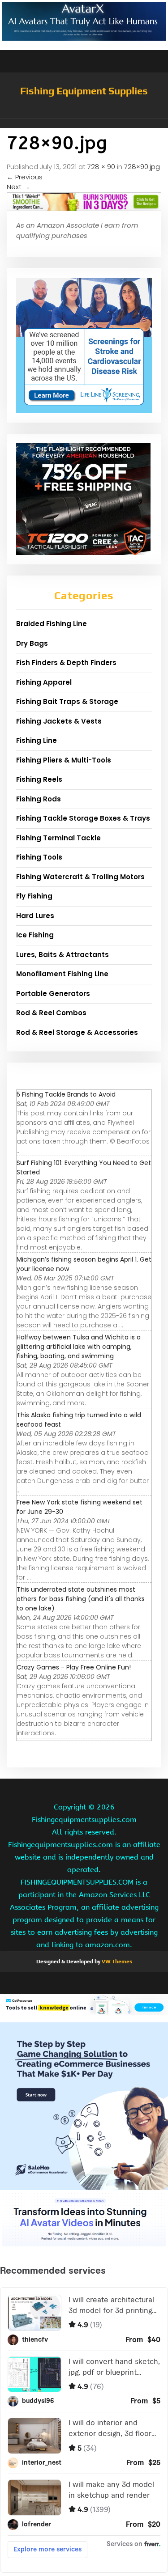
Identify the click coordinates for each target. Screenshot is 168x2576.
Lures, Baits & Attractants (62, 955)
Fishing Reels (39, 779)
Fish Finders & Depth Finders (66, 663)
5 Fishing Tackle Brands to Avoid (66, 1094)
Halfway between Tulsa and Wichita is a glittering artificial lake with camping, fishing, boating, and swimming (79, 1347)
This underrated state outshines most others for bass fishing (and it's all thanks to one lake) (81, 1599)
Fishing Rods (39, 799)
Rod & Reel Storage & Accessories (77, 1032)
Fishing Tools (39, 857)
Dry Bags (32, 643)
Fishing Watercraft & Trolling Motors (80, 877)
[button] (84, 123)
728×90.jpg (142, 167)
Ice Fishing (35, 935)
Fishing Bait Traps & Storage (67, 701)
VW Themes (116, 1962)
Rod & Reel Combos (51, 1013)
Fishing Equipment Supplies (84, 91)
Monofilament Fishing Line (62, 974)
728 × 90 (101, 167)
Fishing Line (37, 740)
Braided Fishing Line (52, 624)
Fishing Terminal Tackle (58, 838)
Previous (25, 177)
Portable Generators (53, 994)
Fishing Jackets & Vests (59, 721)
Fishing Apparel (44, 682)
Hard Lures (35, 916)
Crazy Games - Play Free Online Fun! (74, 1667)
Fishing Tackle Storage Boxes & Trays (83, 818)
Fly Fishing (34, 896)
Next (18, 187)
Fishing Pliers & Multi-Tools (64, 760)
